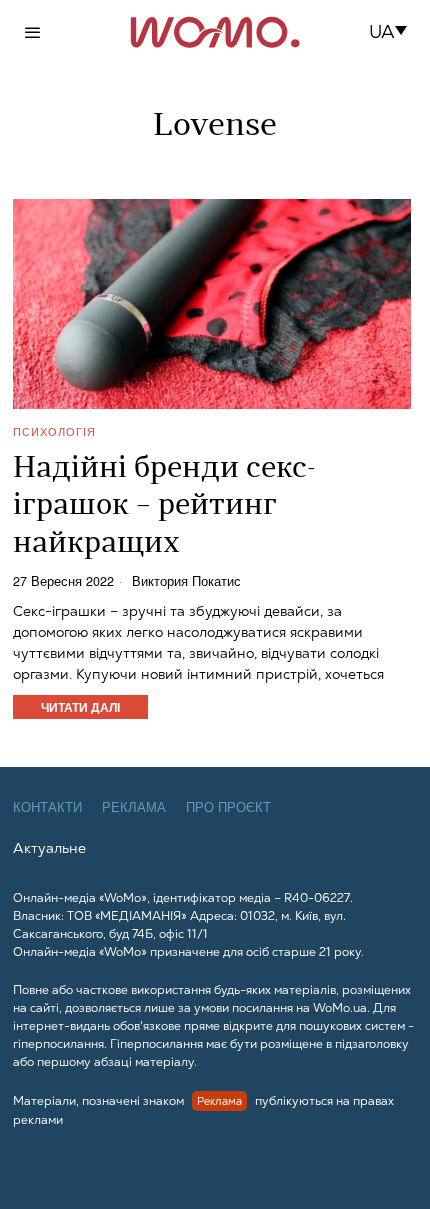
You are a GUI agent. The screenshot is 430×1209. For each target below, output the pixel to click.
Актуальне (49, 848)
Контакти (47, 807)
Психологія (54, 431)
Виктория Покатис (186, 581)
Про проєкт (228, 807)
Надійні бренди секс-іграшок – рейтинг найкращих (164, 507)
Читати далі (80, 707)
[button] (394, 32)
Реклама (134, 807)
